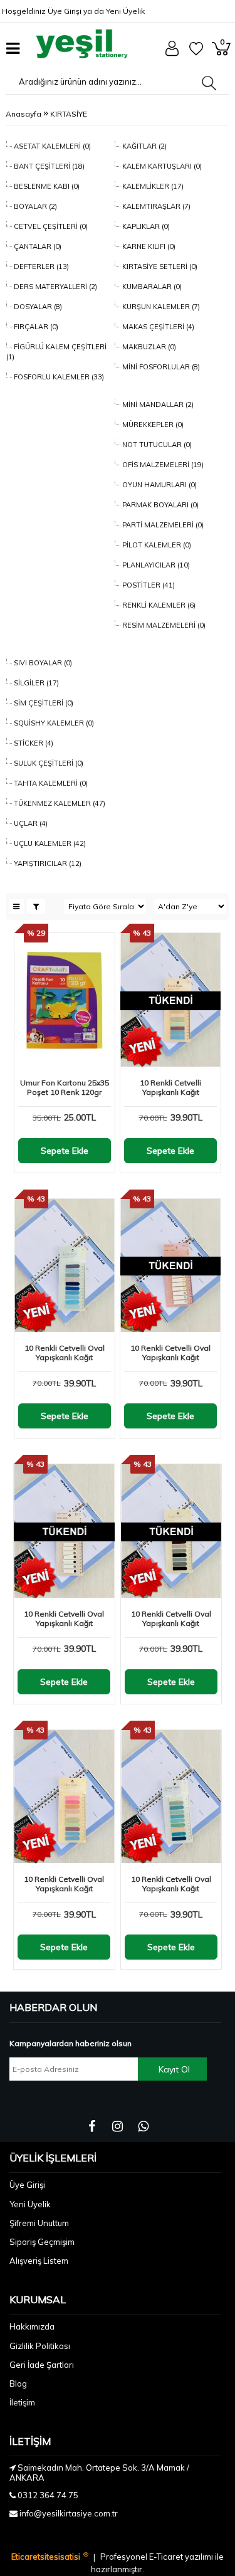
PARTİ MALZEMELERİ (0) (162, 525)
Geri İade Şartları (42, 2365)
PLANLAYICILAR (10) (155, 565)
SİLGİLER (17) (35, 683)
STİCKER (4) (33, 743)
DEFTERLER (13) (40, 267)
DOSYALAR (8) (37, 307)
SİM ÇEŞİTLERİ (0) (43, 703)
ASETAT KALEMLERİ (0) (51, 146)
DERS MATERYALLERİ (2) (55, 287)
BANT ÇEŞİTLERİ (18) (48, 166)
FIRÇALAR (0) (35, 327)
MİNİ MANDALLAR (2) (157, 404)
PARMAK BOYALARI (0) (159, 505)
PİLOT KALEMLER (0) (156, 545)
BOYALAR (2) (34, 206)
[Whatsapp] (143, 2126)
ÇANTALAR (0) (37, 246)
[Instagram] (118, 2126)
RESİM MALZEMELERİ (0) (163, 625)
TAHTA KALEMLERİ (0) (50, 783)
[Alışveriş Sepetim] (221, 53)
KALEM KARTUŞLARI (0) (161, 166)
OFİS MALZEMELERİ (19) (162, 465)
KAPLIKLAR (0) (145, 226)
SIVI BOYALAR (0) (42, 663)
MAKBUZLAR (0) (148, 347)
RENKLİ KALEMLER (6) (158, 605)
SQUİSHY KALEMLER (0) (53, 723)
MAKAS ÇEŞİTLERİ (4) (157, 327)
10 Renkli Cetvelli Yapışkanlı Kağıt (170, 1087)
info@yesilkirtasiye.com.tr (69, 2513)
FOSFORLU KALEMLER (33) (58, 377)
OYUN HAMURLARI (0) (159, 485)
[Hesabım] (172, 53)
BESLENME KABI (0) (46, 186)
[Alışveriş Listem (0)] (196, 53)
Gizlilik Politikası (40, 2346)
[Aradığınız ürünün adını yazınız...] (209, 83)
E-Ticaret (167, 2557)
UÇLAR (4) (30, 823)
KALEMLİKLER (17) (152, 186)
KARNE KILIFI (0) (148, 246)
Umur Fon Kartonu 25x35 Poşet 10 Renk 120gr (65, 1087)
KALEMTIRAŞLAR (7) (155, 206)
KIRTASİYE (69, 114)
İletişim (22, 2402)
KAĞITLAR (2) (144, 146)
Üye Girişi (65, 11)
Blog (18, 2383)
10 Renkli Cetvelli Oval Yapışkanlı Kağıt (65, 1353)
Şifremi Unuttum (39, 2223)
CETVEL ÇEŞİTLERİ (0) (50, 226)
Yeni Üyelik (125, 11)
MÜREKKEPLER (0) (152, 425)
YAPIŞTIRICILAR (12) (47, 863)
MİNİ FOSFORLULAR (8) (160, 367)
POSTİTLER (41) (148, 585)
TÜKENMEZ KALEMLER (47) (59, 803)
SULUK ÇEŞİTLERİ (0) (48, 763)
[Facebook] (92, 2126)
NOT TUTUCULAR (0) (156, 445)
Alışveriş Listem (39, 2261)
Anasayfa (23, 114)
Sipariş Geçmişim (42, 2242)
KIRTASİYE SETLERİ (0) (159, 267)
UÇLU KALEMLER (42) (49, 843)
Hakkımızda (32, 2326)
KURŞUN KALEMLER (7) (160, 307)
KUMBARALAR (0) (151, 287)
